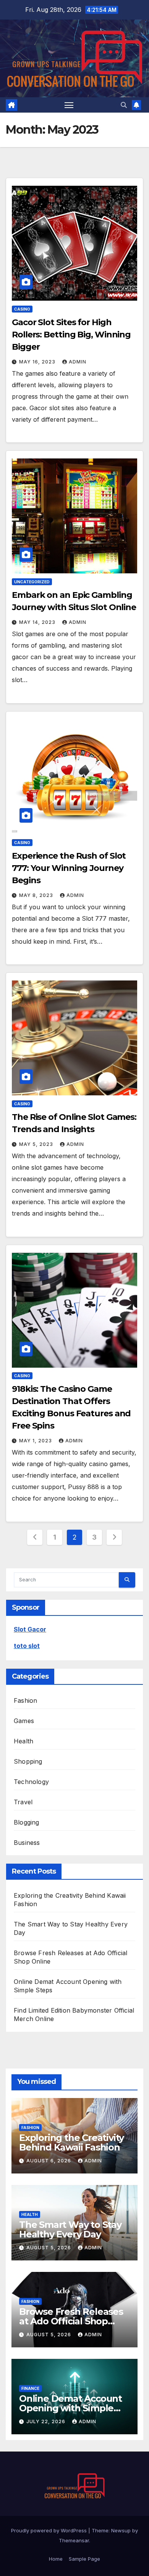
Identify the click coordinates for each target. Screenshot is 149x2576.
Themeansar (74, 2540)
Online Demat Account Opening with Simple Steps (70, 2408)
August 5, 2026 (49, 2248)
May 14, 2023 (38, 622)
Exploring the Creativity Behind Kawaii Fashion (71, 2142)
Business (27, 1843)
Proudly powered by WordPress (50, 2530)
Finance (30, 2388)
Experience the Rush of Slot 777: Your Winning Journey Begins (69, 868)
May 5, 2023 (37, 1144)
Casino (22, 309)
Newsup (121, 2530)
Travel (23, 1802)
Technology (31, 1782)
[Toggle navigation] (69, 105)
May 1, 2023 (36, 1441)
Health (23, 1741)
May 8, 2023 (37, 895)
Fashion (25, 1700)
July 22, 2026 (47, 2421)
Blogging (27, 1822)
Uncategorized (32, 582)
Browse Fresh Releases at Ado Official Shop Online (71, 2321)
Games (24, 1721)
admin (78, 362)
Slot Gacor (30, 1629)
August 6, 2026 (49, 2161)
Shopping (28, 1761)
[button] (124, 105)
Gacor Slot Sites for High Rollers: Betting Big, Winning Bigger (71, 335)
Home (56, 2559)
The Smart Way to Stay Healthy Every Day (70, 2229)
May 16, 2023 (38, 362)
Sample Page (84, 2559)
